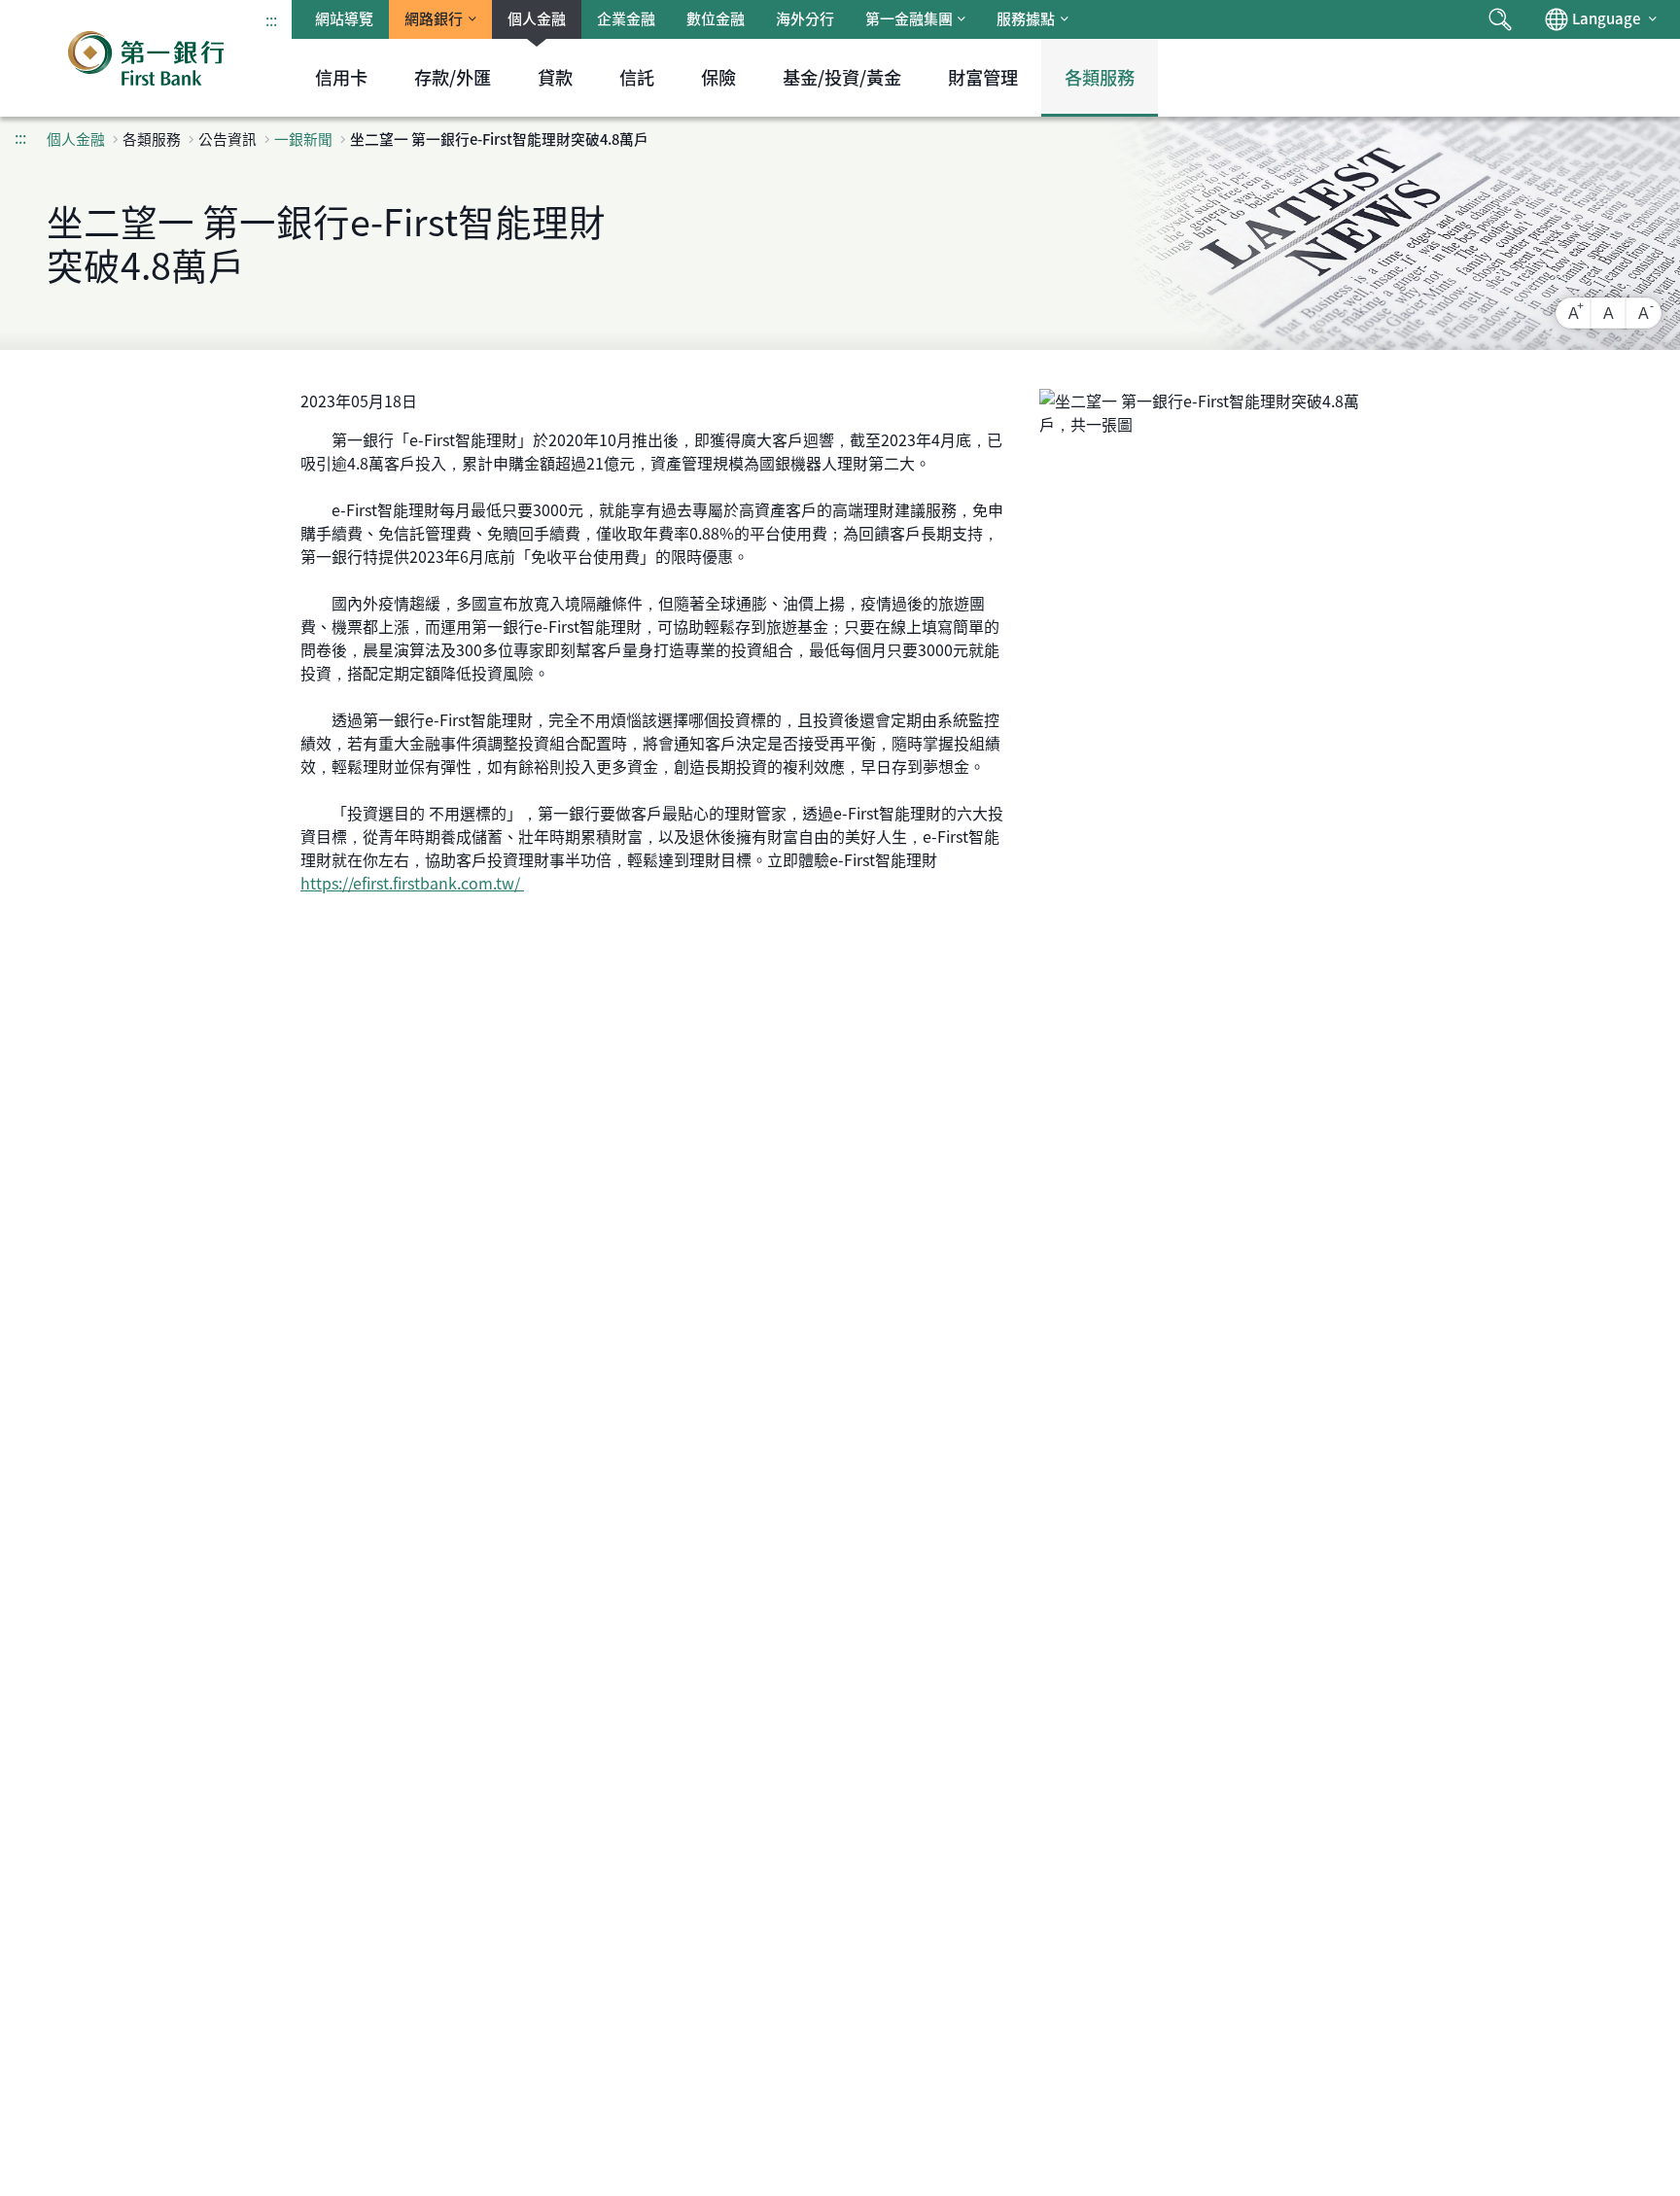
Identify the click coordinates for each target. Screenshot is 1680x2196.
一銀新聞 (303, 139)
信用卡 (341, 77)
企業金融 (626, 18)
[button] (1500, 19)
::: (271, 19)
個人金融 (537, 18)
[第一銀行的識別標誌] (146, 58)
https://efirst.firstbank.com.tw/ (412, 883)
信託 (637, 77)
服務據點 (1026, 18)
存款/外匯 (453, 77)
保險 (718, 77)
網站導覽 (344, 18)
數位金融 (716, 18)
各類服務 (1100, 77)
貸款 (555, 77)
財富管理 (983, 77)
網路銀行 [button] (434, 18)
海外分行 (805, 18)
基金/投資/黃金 (842, 77)
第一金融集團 (909, 18)
